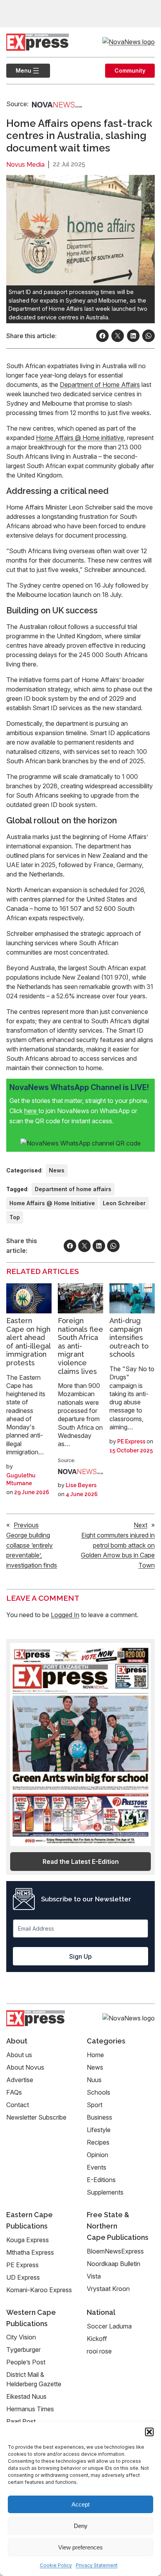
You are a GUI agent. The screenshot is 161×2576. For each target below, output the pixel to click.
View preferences (80, 2547)
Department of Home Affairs (100, 385)
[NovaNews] (57, 104)
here (31, 1111)
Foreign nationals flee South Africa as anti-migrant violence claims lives (80, 1346)
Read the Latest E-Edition (81, 1862)
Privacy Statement (97, 2565)
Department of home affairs (73, 1189)
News (57, 1170)
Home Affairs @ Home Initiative (52, 1203)
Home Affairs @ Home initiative (80, 438)
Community (130, 70)
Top (15, 1217)
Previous (26, 1525)
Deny (81, 2526)
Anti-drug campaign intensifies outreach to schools (129, 1337)
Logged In (65, 1615)
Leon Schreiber (124, 1203)
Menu (19, 70)
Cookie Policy (56, 2565)
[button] (149, 2432)
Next (140, 1525)
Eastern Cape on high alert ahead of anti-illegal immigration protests (28, 1342)
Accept (80, 2504)
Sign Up (80, 1956)
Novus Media (25, 165)
